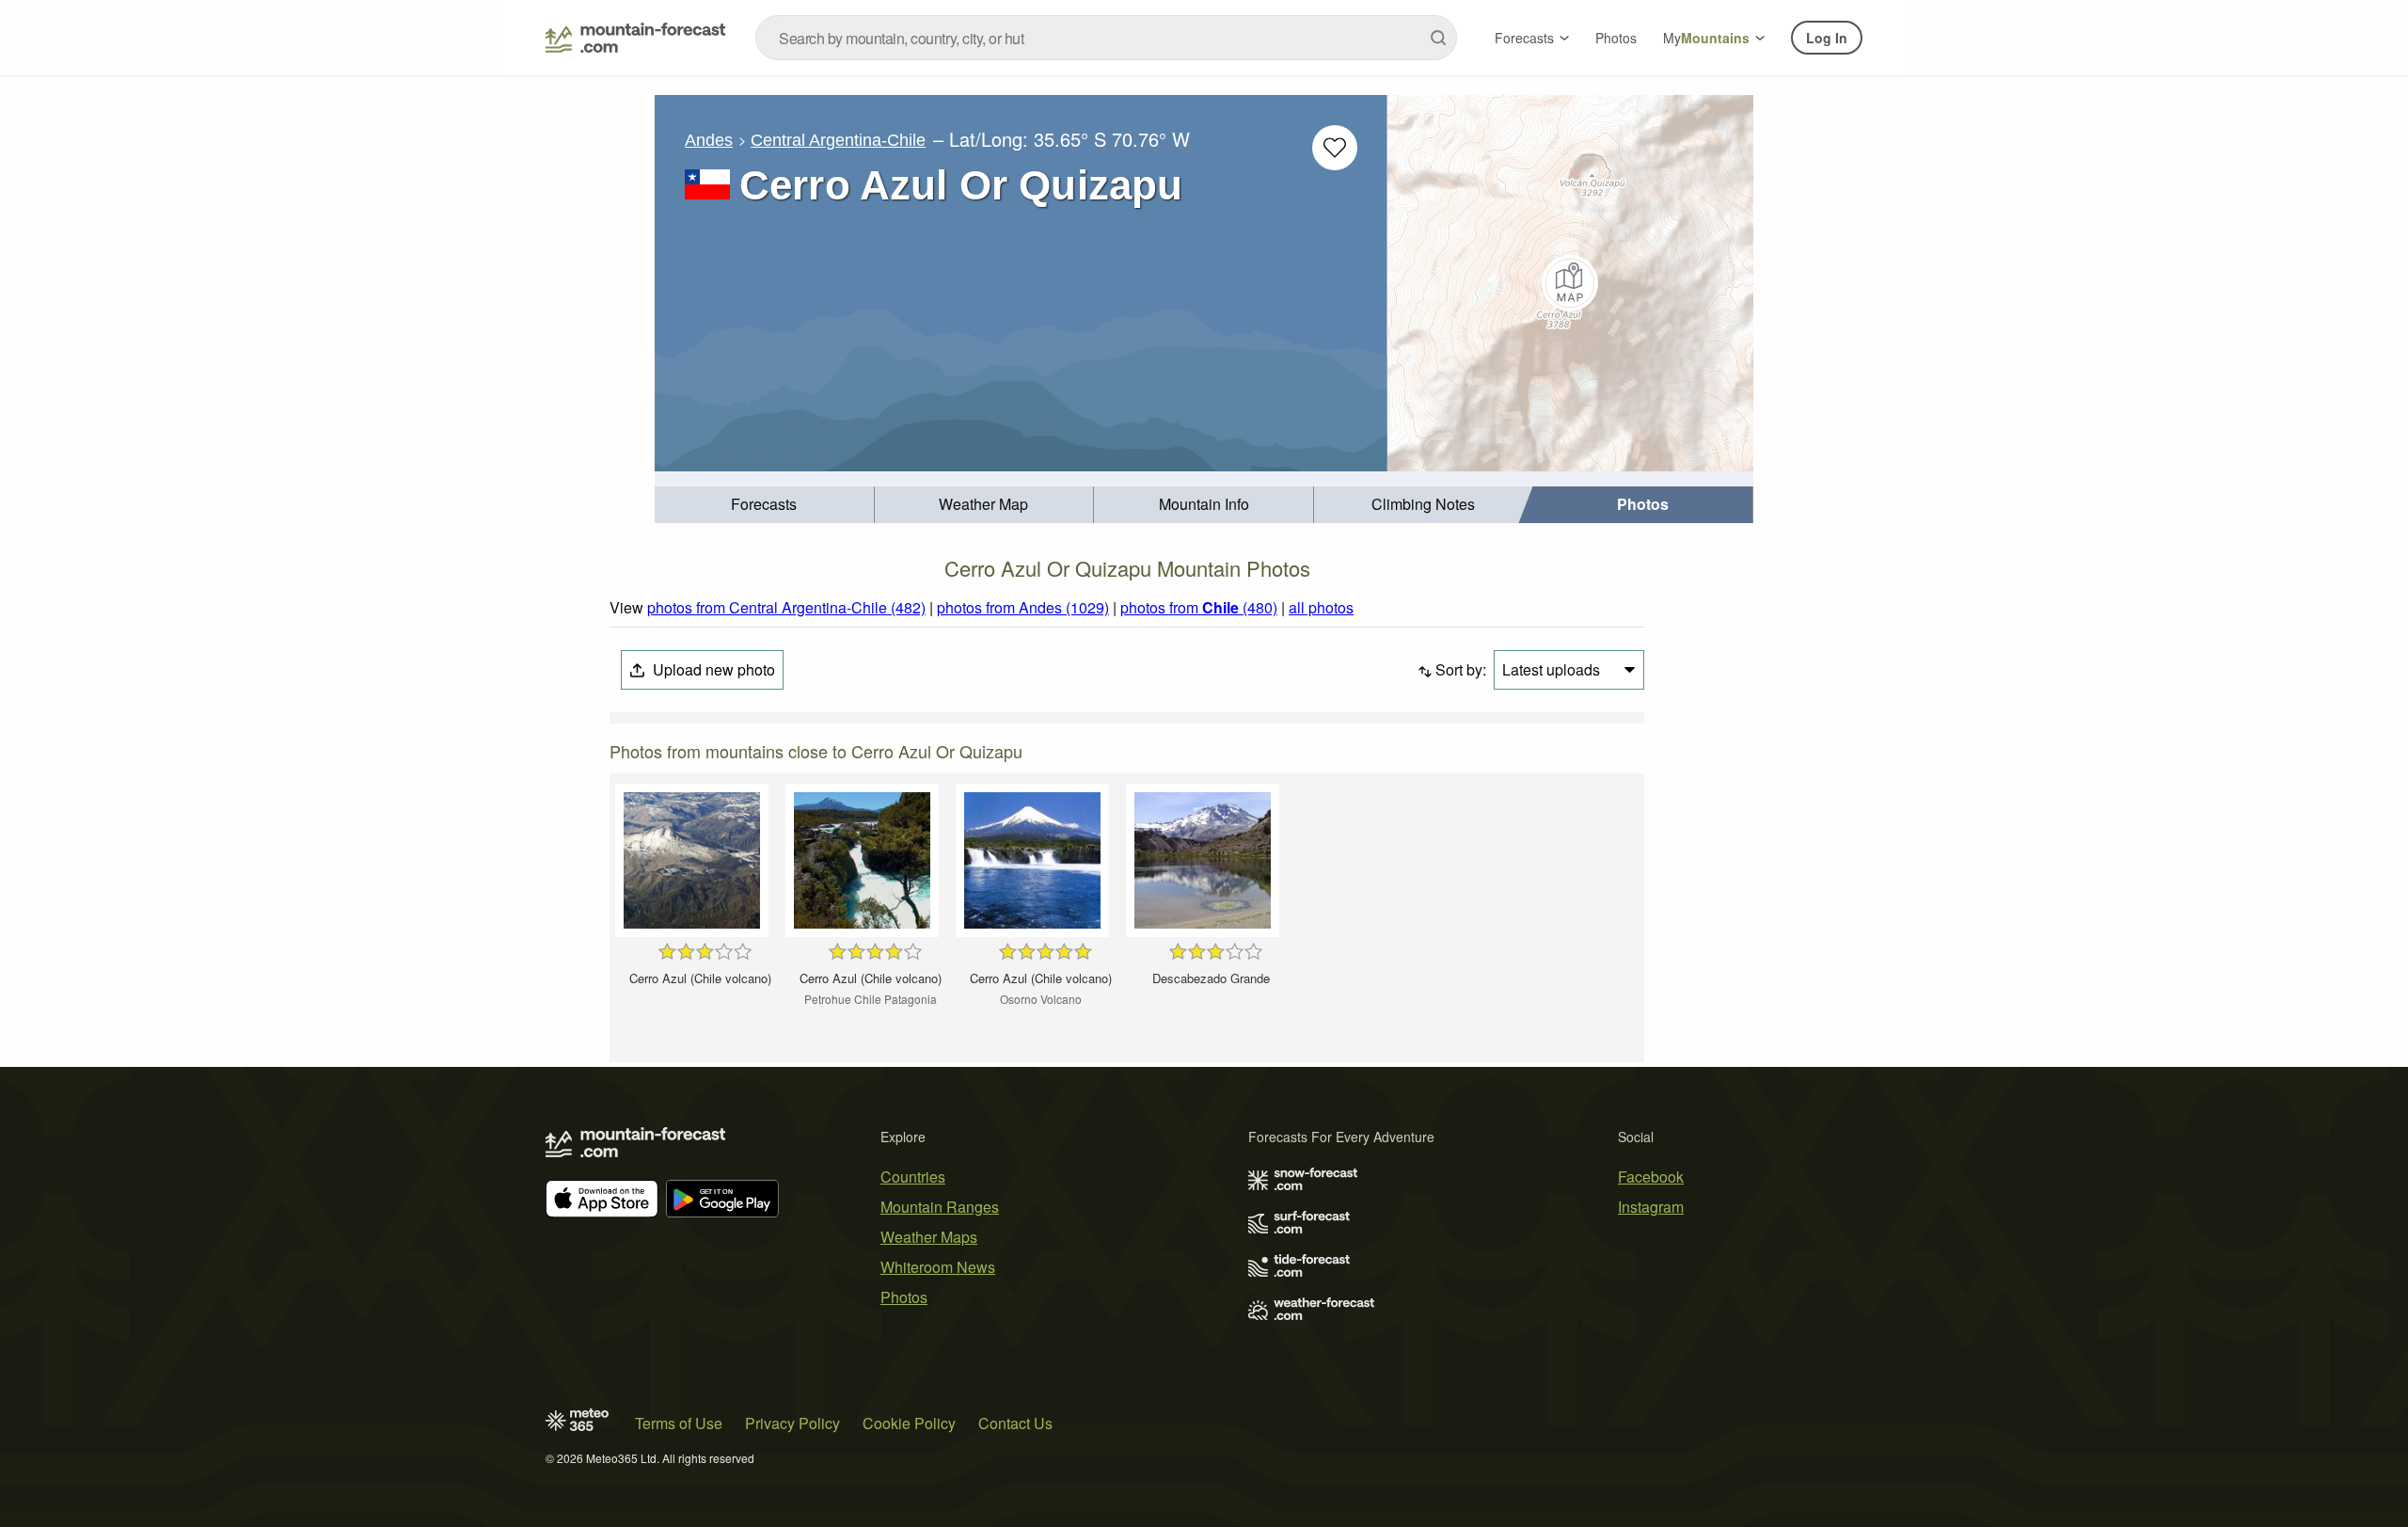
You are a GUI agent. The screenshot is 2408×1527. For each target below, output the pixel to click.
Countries (913, 1177)
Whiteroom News (938, 1267)
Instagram (1651, 1207)
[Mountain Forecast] (635, 38)
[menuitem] (765, 505)
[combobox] (1106, 38)
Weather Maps (929, 1237)
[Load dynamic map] (1570, 283)
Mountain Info (1204, 504)
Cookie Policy (909, 1423)
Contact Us (1015, 1423)
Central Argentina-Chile (838, 140)
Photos (1616, 38)
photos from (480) (1199, 607)
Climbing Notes (1423, 504)
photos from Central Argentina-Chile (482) (786, 607)
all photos (1321, 607)
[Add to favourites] (1335, 148)
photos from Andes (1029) (1023, 607)
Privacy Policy (792, 1423)
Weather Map (983, 504)
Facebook (1651, 1177)
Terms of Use (679, 1423)
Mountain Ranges (940, 1207)
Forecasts (1524, 38)
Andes (709, 140)
